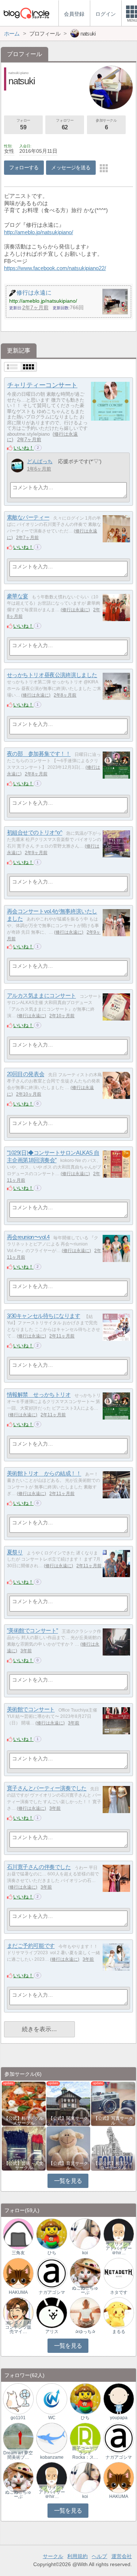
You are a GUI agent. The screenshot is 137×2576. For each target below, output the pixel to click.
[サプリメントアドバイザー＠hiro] (119, 2234)
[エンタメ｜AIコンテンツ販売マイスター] (18, 2312)
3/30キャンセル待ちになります (44, 1316)
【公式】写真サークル (113, 2121)
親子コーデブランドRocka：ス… (85, 2453)
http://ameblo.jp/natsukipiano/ (39, 232)
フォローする (24, 167)
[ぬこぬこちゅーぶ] (85, 2273)
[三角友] (18, 2234)
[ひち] (52, 2234)
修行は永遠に (75, 610)
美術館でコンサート (31, 1710)
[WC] (52, 2398)
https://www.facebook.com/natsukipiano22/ (55, 268)
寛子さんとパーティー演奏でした (47, 1788)
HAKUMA (18, 2292)
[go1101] (18, 2398)
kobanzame (52, 2457)
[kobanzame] (52, 2438)
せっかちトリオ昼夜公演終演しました (52, 675)
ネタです (119, 2292)
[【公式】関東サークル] (68, 2103)
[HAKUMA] (18, 2273)
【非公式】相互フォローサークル (113, 2166)
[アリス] (52, 2312)
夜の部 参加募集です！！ (39, 754)
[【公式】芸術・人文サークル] (24, 2148)
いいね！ (24, 448)
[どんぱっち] (17, 466)
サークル (53, 2556)
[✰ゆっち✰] (85, 2312)
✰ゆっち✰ (85, 2332)
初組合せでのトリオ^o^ (35, 833)
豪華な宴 (18, 596)
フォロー (23, 124)
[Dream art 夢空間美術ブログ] (18, 2438)
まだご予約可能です (31, 1946)
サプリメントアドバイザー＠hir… (119, 2248)
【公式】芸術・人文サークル (24, 2166)
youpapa (119, 2418)
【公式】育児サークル (68, 2166)
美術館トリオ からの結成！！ (44, 1474)
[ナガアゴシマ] (52, 2273)
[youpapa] (119, 2398)
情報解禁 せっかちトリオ (39, 1395)
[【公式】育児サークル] (68, 2148)
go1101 (18, 2418)
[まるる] (119, 2312)
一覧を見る (68, 2181)
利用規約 (77, 2556)
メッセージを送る (71, 167)
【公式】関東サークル (68, 2121)
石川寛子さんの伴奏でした (39, 1867)
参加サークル (106, 124)
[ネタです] (119, 2273)
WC (52, 2418)
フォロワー (65, 124)
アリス (52, 2332)
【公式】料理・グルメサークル (24, 2121)
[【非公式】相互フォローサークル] (113, 2148)
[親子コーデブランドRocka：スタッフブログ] (85, 2438)
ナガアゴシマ (52, 2292)
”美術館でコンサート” (33, 1631)
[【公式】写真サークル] (113, 2103)
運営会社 (122, 2556)
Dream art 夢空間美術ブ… (18, 2455)
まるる (119, 2332)
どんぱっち (40, 461)
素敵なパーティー (28, 518)
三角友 (18, 2253)
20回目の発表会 (26, 1074)
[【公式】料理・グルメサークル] (24, 2103)
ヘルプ (99, 2556)
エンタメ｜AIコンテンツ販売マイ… (18, 2327)
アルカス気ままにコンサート (41, 996)
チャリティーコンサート (42, 385)
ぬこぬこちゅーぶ (85, 2290)
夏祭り (15, 1552)
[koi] (85, 2234)
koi (85, 2253)
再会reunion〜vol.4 (28, 1237)
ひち (52, 2253)
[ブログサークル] (26, 13)
